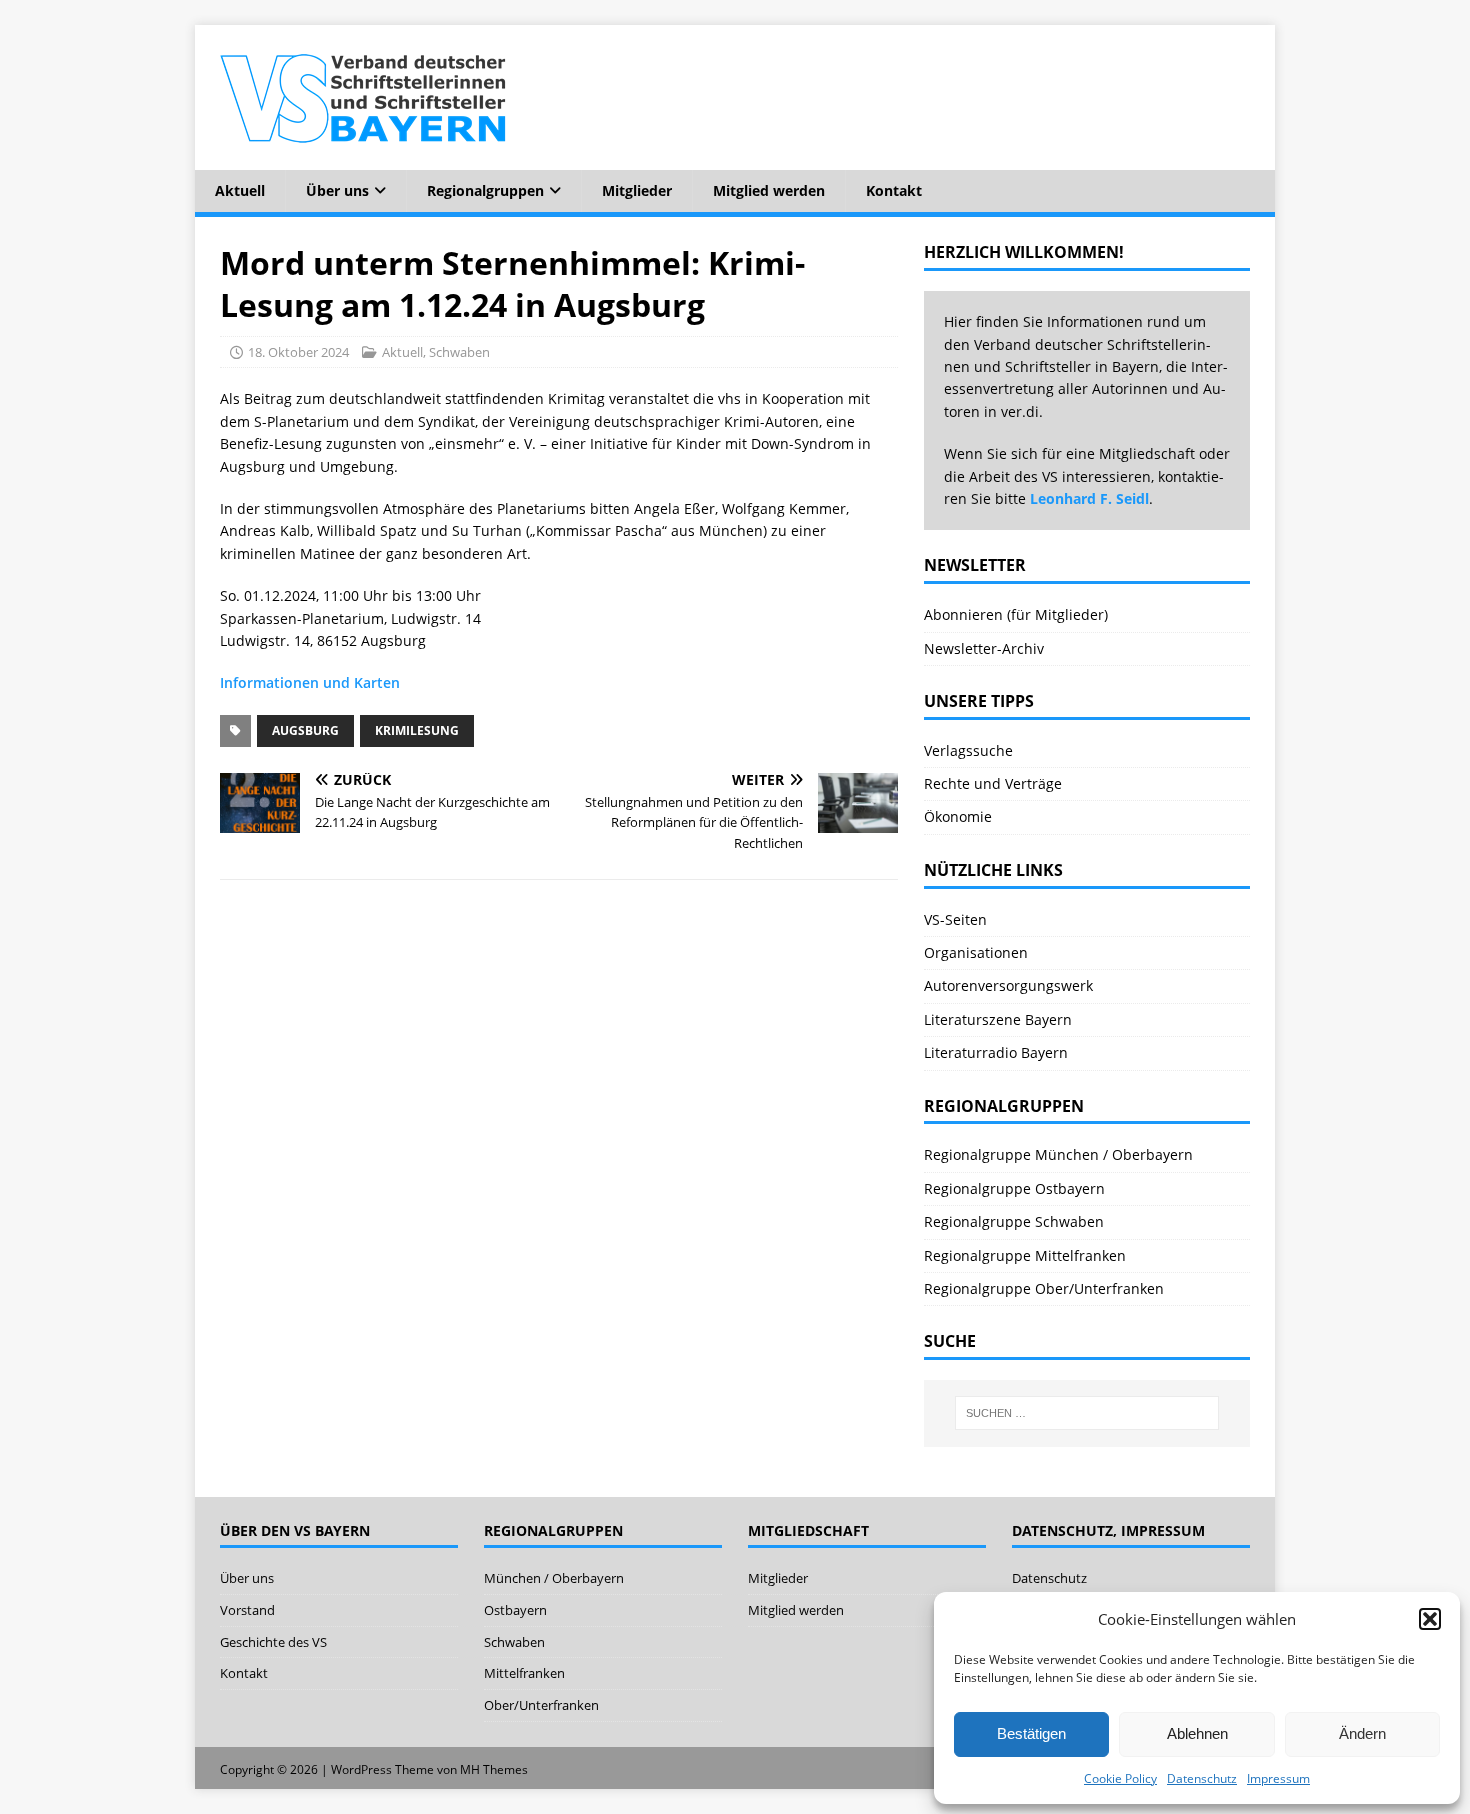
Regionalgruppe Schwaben (1014, 1221)
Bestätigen (1031, 1733)
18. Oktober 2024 (298, 352)
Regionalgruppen (485, 190)
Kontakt (894, 190)
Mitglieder (637, 190)
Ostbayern (515, 1610)
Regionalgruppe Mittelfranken (1025, 1255)
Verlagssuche (968, 750)
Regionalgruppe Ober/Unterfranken (1044, 1288)
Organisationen (976, 952)
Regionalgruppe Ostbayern (1014, 1188)
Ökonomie (958, 816)
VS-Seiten (955, 919)
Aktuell (240, 190)
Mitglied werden (769, 190)
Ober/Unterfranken (541, 1705)
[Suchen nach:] (1087, 1413)
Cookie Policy (1120, 1778)
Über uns (337, 190)
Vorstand (247, 1610)
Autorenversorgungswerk (1008, 985)
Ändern (1362, 1733)
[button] (1430, 1619)
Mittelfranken (524, 1673)
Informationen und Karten (310, 682)
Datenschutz (1202, 1778)
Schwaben (459, 352)
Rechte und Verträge (993, 783)
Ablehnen (1197, 1733)
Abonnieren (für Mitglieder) (1016, 614)
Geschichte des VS (273, 1642)
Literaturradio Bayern (996, 1052)
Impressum (1278, 1778)
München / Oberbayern (554, 1578)
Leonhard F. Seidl (1089, 498)
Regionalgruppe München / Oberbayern (1058, 1154)
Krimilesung (417, 730)
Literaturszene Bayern (998, 1019)
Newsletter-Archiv (984, 648)
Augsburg (305, 730)
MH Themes (494, 1769)
